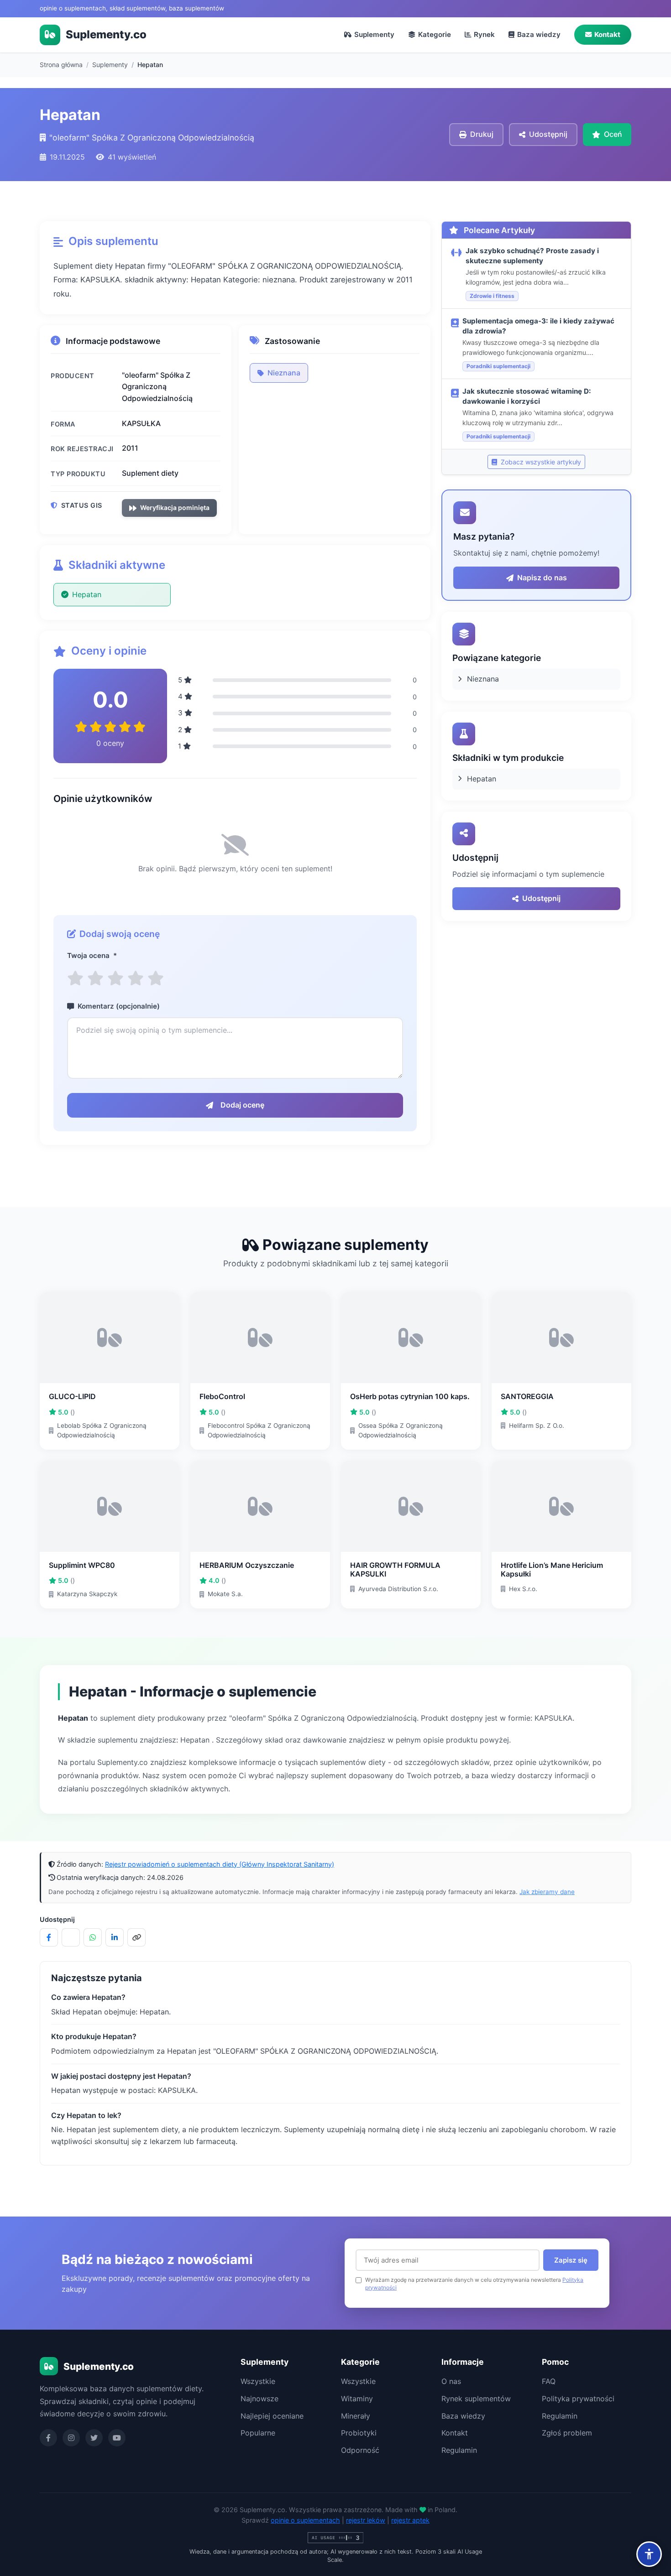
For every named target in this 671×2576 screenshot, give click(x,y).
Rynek (484, 34)
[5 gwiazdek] (156, 978)
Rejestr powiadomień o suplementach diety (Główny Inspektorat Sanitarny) (220, 1864)
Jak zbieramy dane (547, 1892)
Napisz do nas (542, 578)
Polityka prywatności (578, 2399)
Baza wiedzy (539, 34)
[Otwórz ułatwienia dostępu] (649, 2554)
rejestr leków (366, 2520)
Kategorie (435, 34)
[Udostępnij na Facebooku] (49, 1937)
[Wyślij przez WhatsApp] (93, 1937)
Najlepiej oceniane (272, 2416)
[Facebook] (48, 2438)
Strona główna (61, 65)
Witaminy (357, 2399)
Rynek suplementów (476, 2399)
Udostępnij (541, 898)
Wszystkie (258, 2381)
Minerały (356, 2416)
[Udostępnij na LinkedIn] (115, 1937)
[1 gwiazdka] (75, 978)
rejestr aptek (410, 2520)
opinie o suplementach (305, 2520)
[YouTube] (117, 2438)
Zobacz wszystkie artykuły (540, 462)
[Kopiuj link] (136, 1937)
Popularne (258, 2433)
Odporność (360, 2450)
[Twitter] (94, 2438)
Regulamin (459, 2450)
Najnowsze (259, 2399)
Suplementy (374, 34)
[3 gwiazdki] (115, 978)
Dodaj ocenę (242, 1105)
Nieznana (284, 373)
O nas (451, 2381)
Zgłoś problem (567, 2433)
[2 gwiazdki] (95, 978)
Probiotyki (359, 2433)
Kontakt (607, 34)
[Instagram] (71, 2438)
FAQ (549, 2381)
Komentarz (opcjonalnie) (119, 1006)
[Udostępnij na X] (71, 1937)
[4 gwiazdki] (136, 978)
